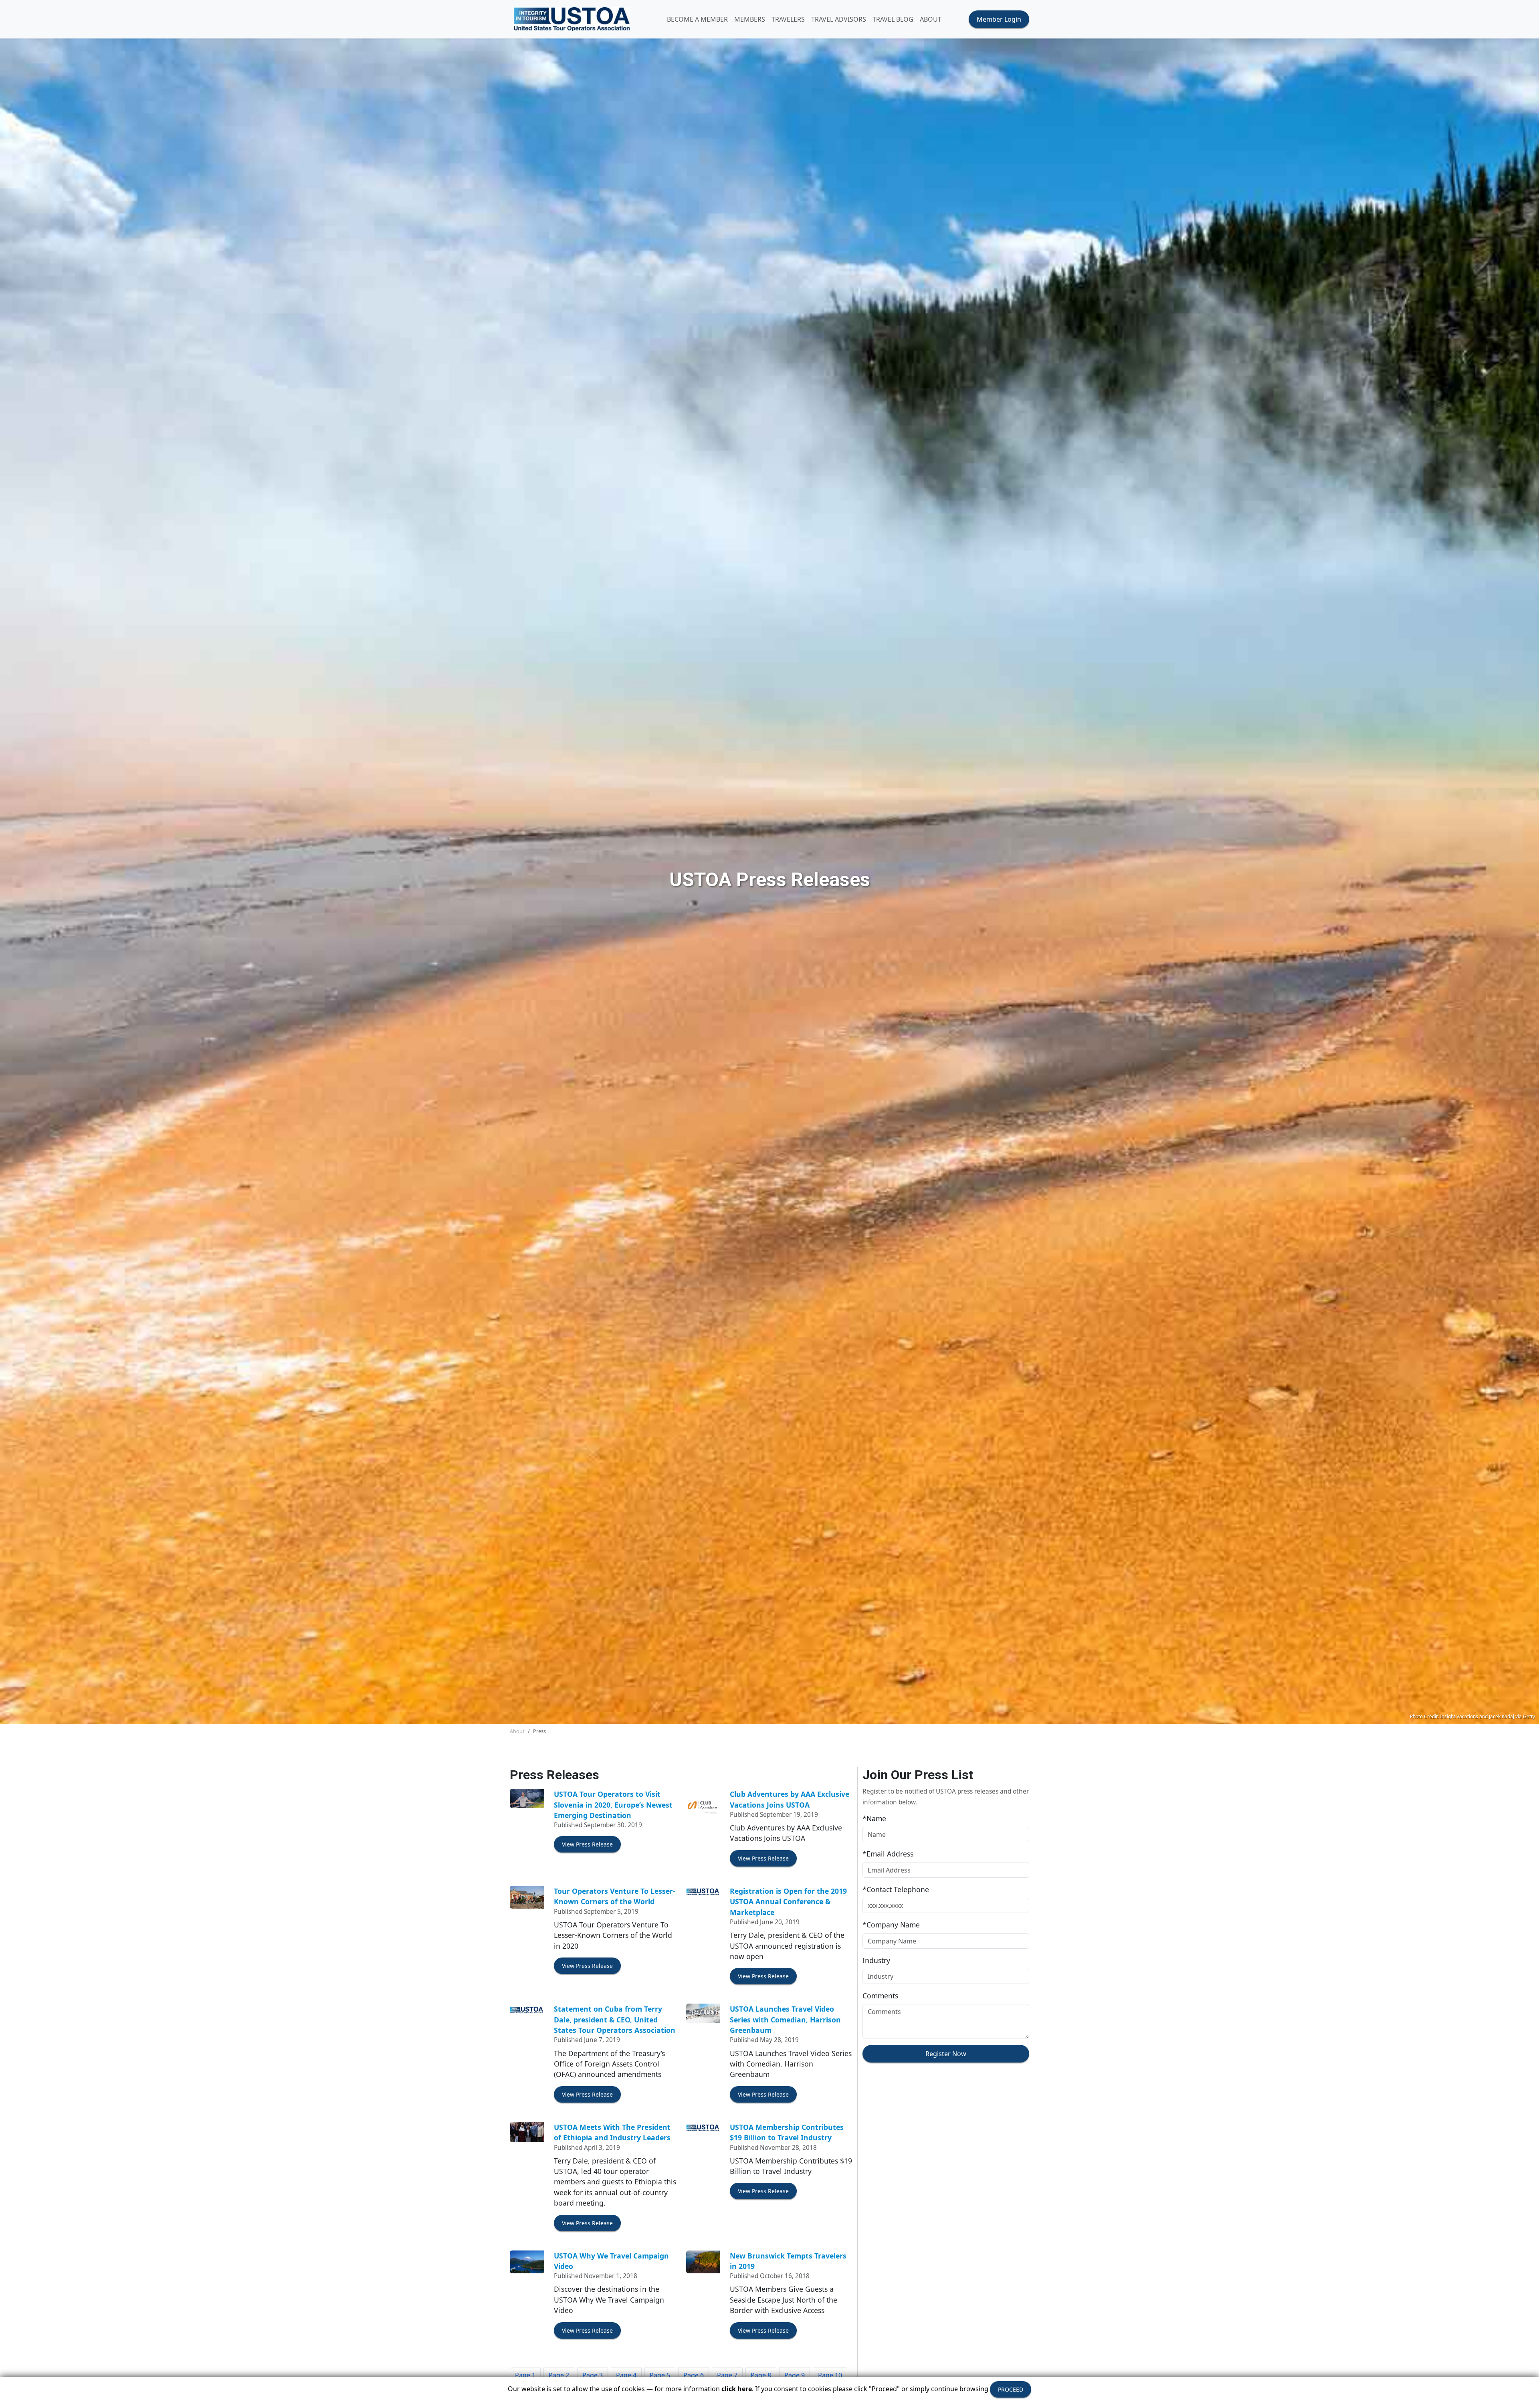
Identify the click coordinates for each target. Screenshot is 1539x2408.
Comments (880, 1996)
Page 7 (727, 2375)
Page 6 (694, 2375)
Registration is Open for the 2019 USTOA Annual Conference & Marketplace (788, 1902)
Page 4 (626, 2375)
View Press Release (587, 1844)
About (517, 1731)
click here (737, 2389)
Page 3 (593, 2375)
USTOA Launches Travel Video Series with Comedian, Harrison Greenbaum (785, 2019)
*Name (874, 1818)
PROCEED (1011, 2389)
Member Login (999, 19)
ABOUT (931, 19)
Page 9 (795, 2375)
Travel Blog (893, 19)
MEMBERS (750, 19)
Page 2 (559, 2375)
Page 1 (525, 2375)
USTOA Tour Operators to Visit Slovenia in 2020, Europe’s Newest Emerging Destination (613, 1805)
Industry (876, 1960)
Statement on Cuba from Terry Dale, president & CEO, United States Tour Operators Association (615, 2019)
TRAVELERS (788, 19)
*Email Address (888, 1854)
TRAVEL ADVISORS (839, 19)
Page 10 (830, 2375)
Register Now (946, 2054)
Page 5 (660, 2375)
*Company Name (891, 1925)
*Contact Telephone (896, 1889)
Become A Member (697, 19)
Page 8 (761, 2375)
